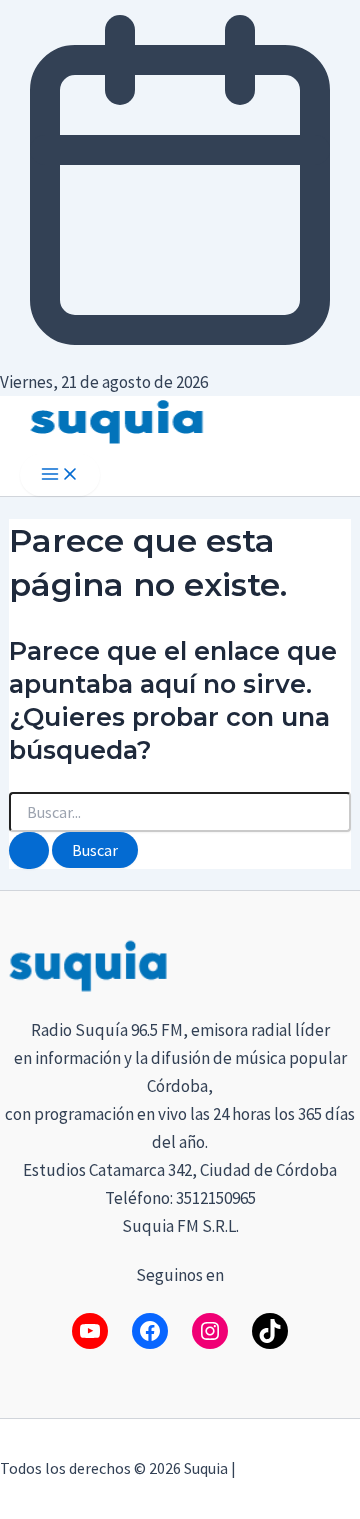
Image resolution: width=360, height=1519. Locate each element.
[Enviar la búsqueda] (29, 850)
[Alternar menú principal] (60, 475)
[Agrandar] (334, 962)
